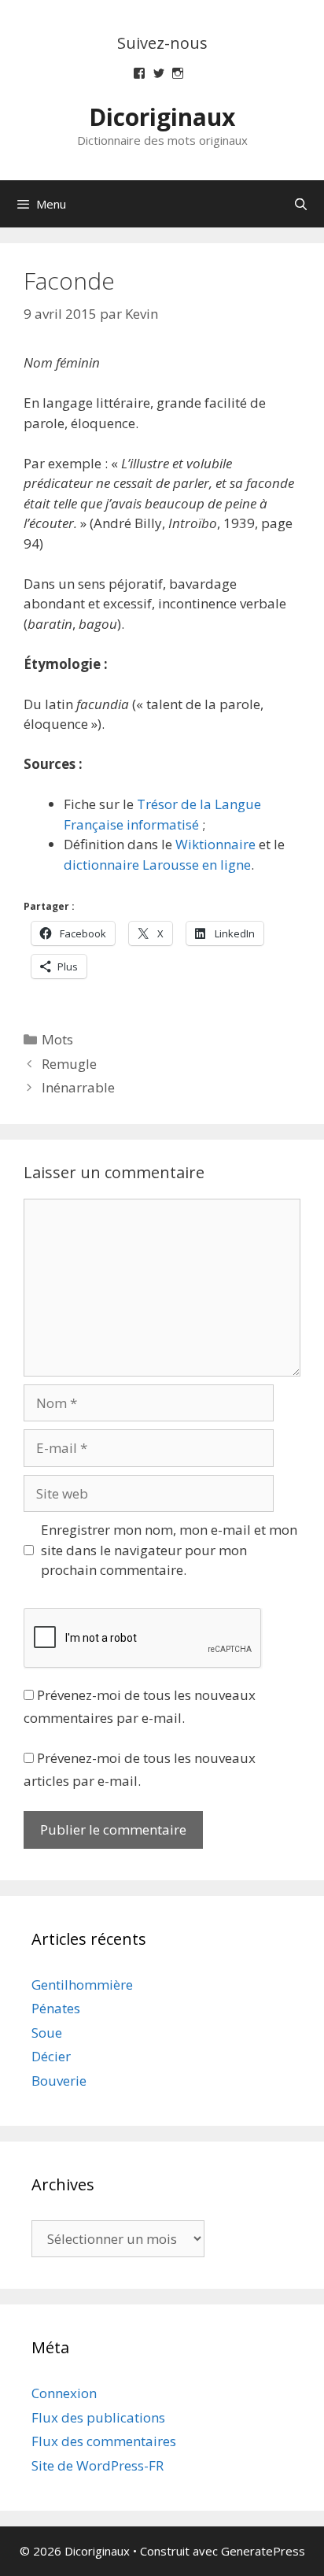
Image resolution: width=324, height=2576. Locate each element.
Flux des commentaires (104, 2441)
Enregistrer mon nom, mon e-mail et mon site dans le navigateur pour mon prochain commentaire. (169, 1550)
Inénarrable (78, 1087)
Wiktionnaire (215, 844)
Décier (51, 2056)
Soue (47, 2033)
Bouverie (59, 2081)
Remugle (69, 1064)
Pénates (56, 2008)
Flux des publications (98, 2417)
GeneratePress (263, 2551)
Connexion (64, 2393)
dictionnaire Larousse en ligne (157, 865)
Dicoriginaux (162, 117)
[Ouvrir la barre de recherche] (301, 204)
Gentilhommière (82, 1985)
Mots (57, 1039)
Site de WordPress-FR (98, 2465)
